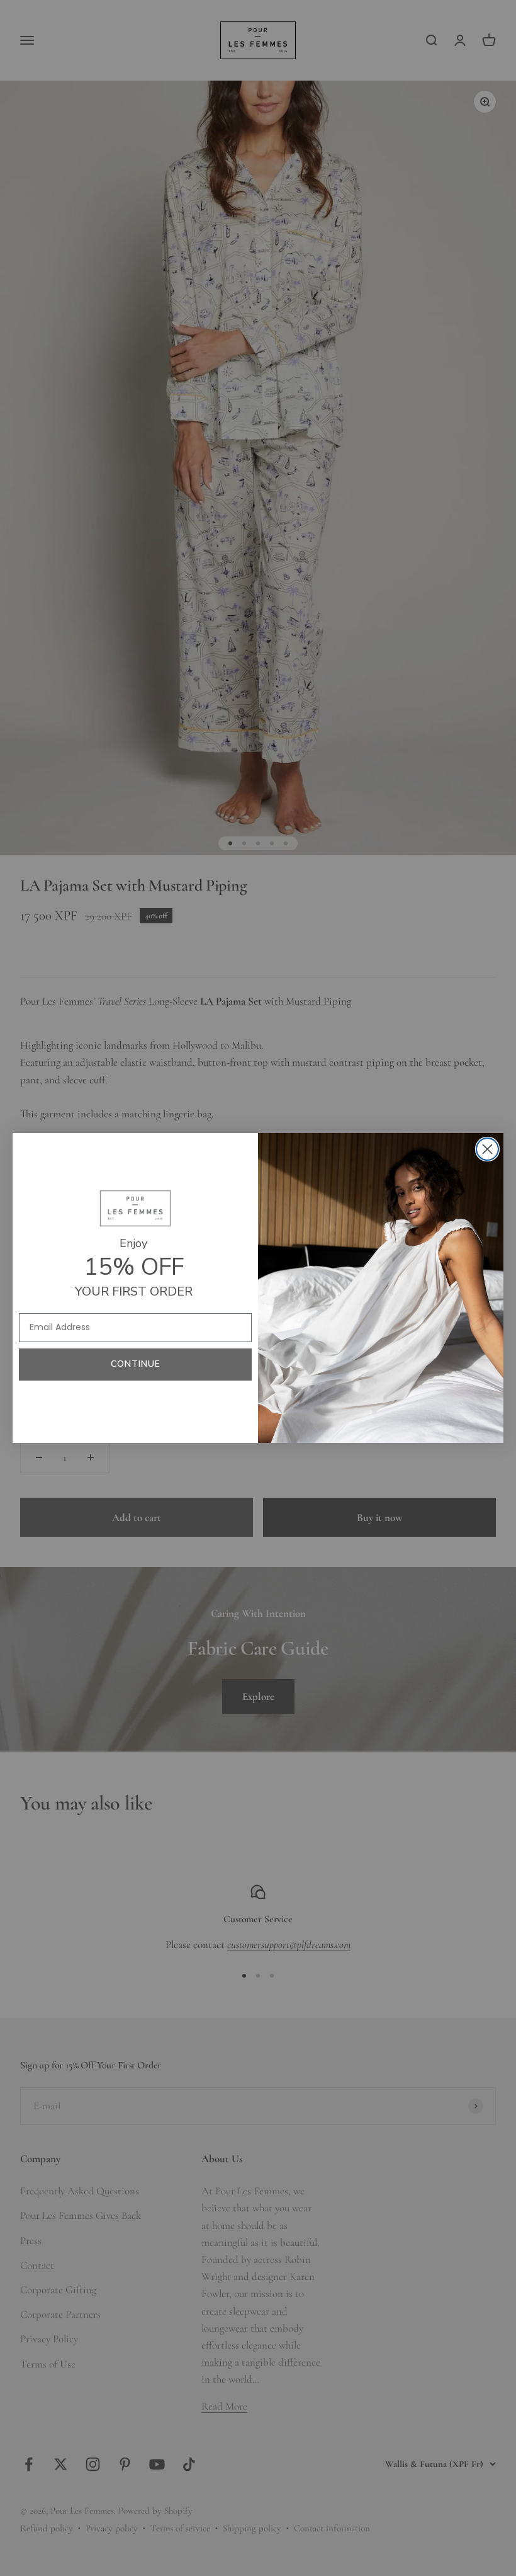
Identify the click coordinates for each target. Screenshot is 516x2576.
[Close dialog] (487, 1149)
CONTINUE (136, 1364)
